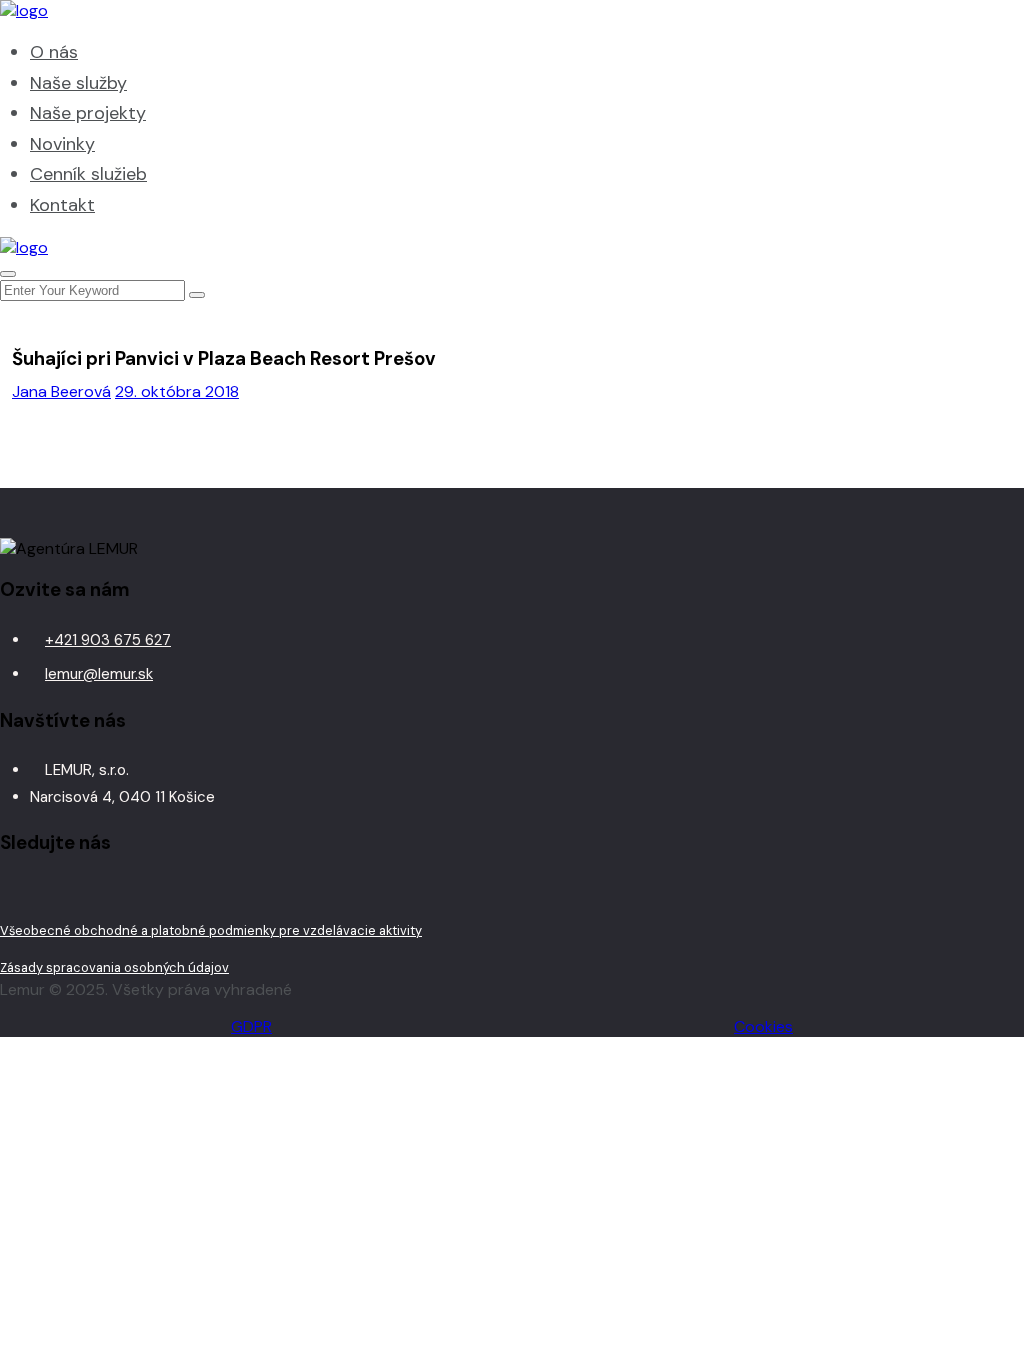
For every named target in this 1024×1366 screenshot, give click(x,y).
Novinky (62, 144)
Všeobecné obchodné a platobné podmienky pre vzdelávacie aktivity (211, 930)
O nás (54, 52)
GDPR (251, 1026)
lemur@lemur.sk (99, 674)
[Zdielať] (914, 22)
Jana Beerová (61, 391)
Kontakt (62, 205)
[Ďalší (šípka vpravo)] (989, 683)
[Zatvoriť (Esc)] (958, 22)
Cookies (763, 1026)
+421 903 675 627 (108, 640)
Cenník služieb (88, 174)
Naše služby (78, 83)
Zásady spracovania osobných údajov (114, 967)
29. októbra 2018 (177, 391)
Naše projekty (88, 113)
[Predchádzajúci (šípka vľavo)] (35, 683)
